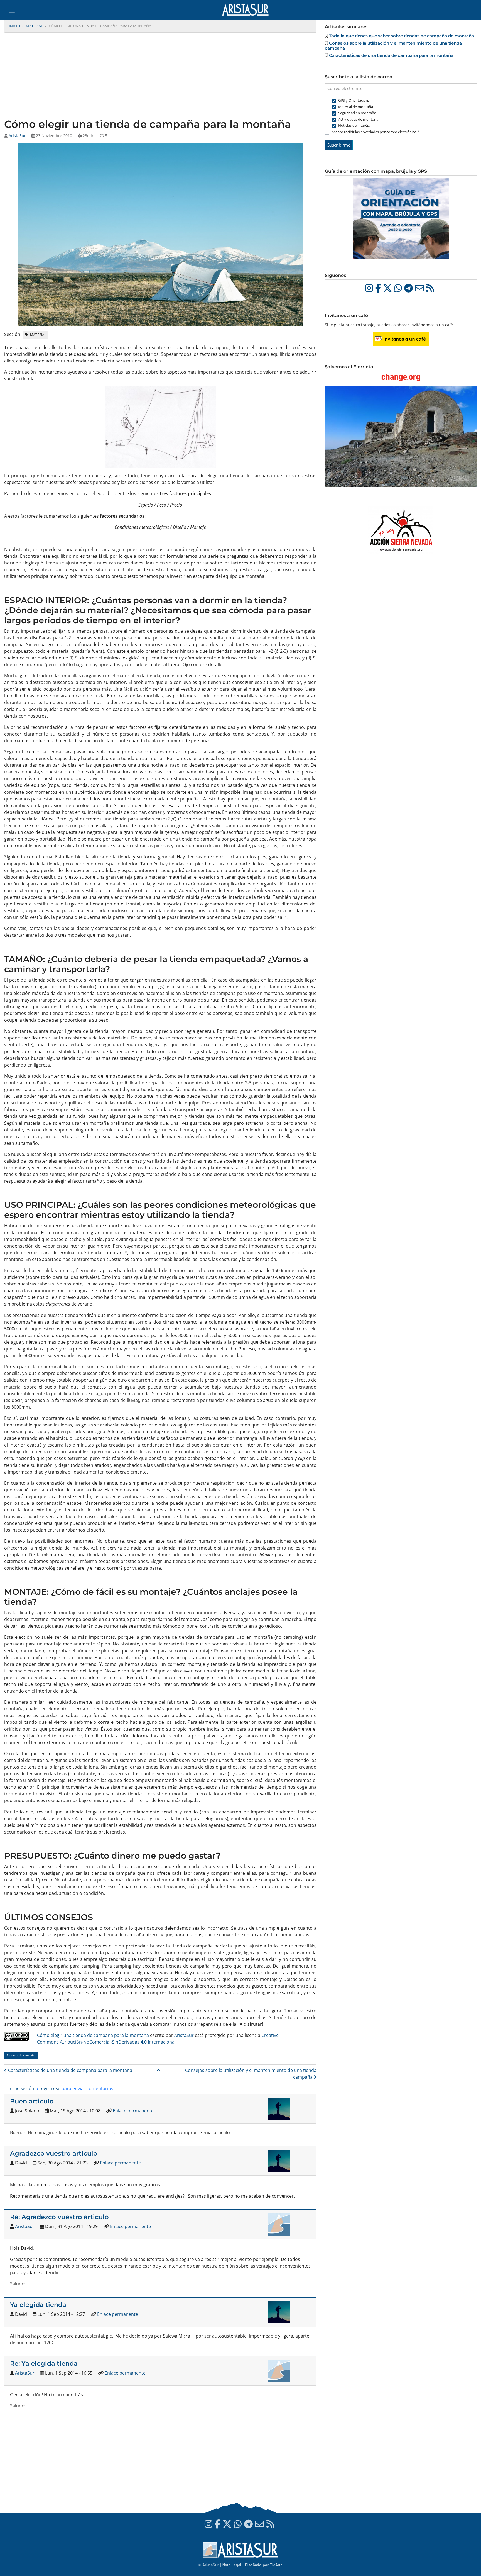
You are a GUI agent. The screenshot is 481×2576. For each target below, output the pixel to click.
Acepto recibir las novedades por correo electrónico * (375, 132)
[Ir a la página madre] (158, 2070)
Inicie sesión (21, 2088)
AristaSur (17, 136)
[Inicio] (248, 10)
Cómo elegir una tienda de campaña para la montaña (93, 2035)
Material (34, 26)
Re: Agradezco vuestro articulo (59, 2217)
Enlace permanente (133, 2111)
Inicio (14, 26)
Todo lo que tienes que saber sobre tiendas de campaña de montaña (402, 36)
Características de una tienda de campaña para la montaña (70, 2070)
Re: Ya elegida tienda (44, 2363)
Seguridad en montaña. (358, 113)
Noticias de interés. (354, 125)
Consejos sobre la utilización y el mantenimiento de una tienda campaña (393, 46)
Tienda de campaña (22, 2055)
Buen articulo (32, 2101)
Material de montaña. (356, 107)
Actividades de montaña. (359, 119)
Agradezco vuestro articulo (54, 2153)
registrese (50, 2088)
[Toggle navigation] (12, 10)
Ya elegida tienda (38, 2305)
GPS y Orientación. (354, 100)
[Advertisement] (160, 76)
